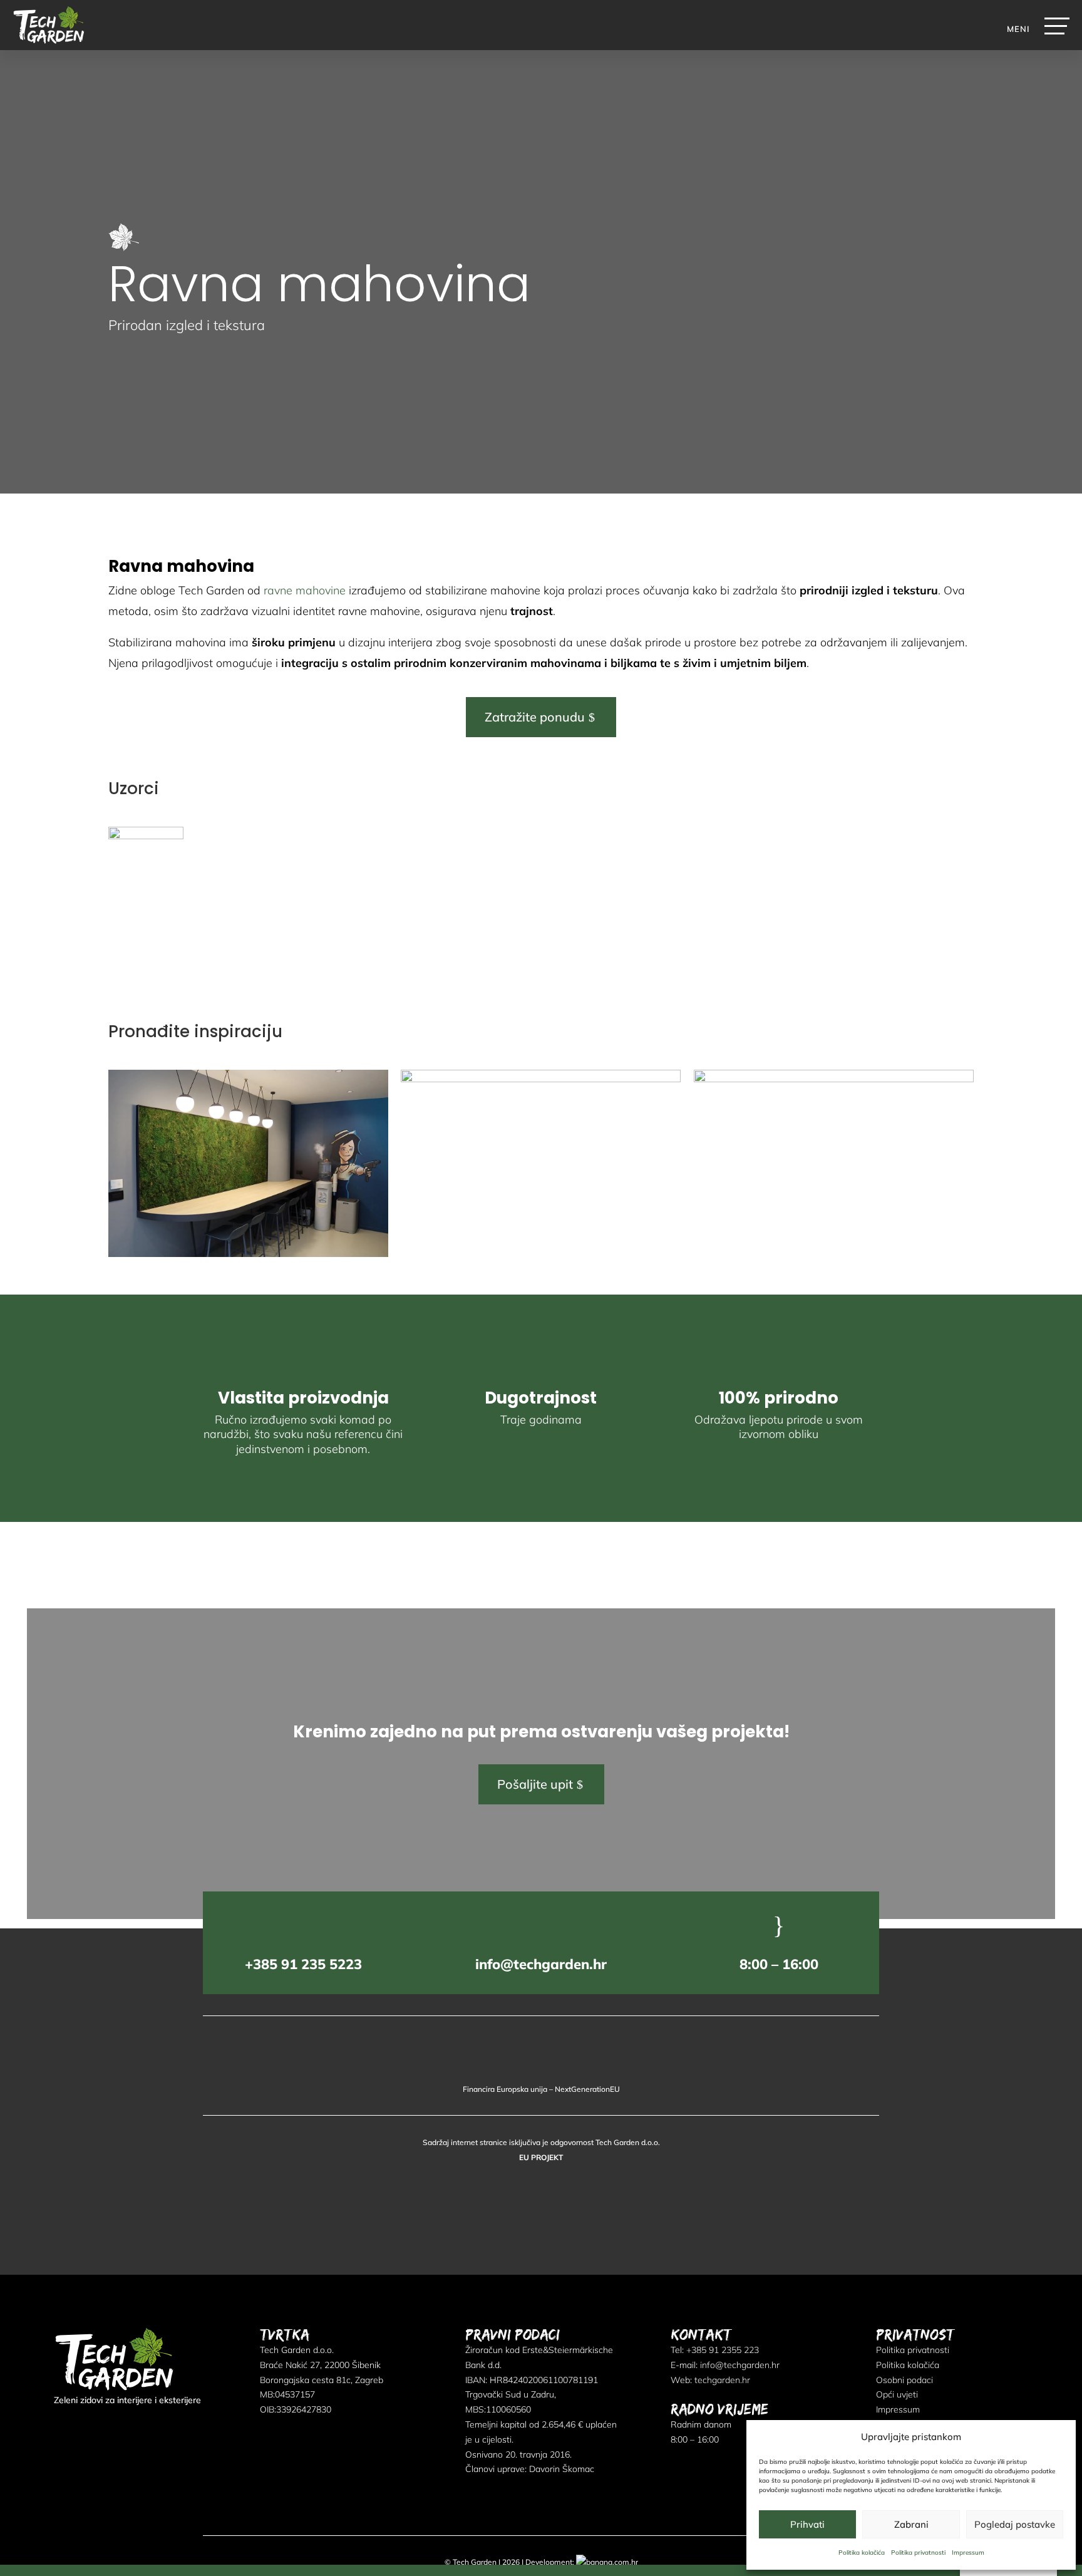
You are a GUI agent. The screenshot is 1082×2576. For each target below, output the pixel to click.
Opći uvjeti (897, 2394)
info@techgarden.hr (541, 1964)
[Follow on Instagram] (108, 2425)
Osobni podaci (904, 2380)
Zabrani (911, 2524)
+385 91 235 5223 (303, 1964)
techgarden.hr (722, 2380)
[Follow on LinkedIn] (85, 2425)
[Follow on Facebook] (63, 2425)
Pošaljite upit (535, 1784)
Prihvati (807, 2524)
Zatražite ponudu (535, 717)
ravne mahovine (305, 590)
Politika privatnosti (918, 2553)
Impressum (968, 2553)
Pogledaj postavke (1015, 2524)
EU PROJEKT (541, 2157)
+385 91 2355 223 (723, 2350)
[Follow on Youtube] (130, 2425)
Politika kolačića (862, 2553)
